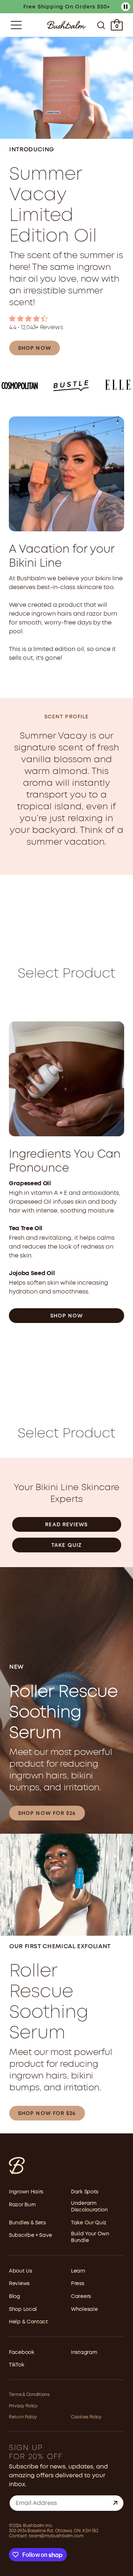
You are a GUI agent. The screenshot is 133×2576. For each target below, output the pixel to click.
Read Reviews (66, 1525)
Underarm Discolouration (89, 2207)
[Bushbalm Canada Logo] (66, 25)
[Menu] (16, 25)
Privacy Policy (23, 2406)
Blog (14, 2297)
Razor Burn (22, 2205)
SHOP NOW (35, 348)
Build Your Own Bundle (90, 2237)
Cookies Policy (86, 2417)
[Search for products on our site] (101, 25)
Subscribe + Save (30, 2235)
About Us (21, 2271)
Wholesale (84, 2309)
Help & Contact (28, 2322)
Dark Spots (85, 2192)
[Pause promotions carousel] (126, 7)
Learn (78, 2271)
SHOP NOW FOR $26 (47, 1813)
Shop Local (23, 2309)
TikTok (16, 2365)
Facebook (22, 2352)
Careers (81, 2297)
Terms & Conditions (29, 2395)
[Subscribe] (115, 2503)
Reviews (19, 2284)
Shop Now (67, 1316)
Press (78, 2284)
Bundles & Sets (27, 2223)
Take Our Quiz (89, 2223)
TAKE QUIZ (66, 1545)
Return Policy (23, 2417)
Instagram (84, 2352)
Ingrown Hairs (26, 2192)
